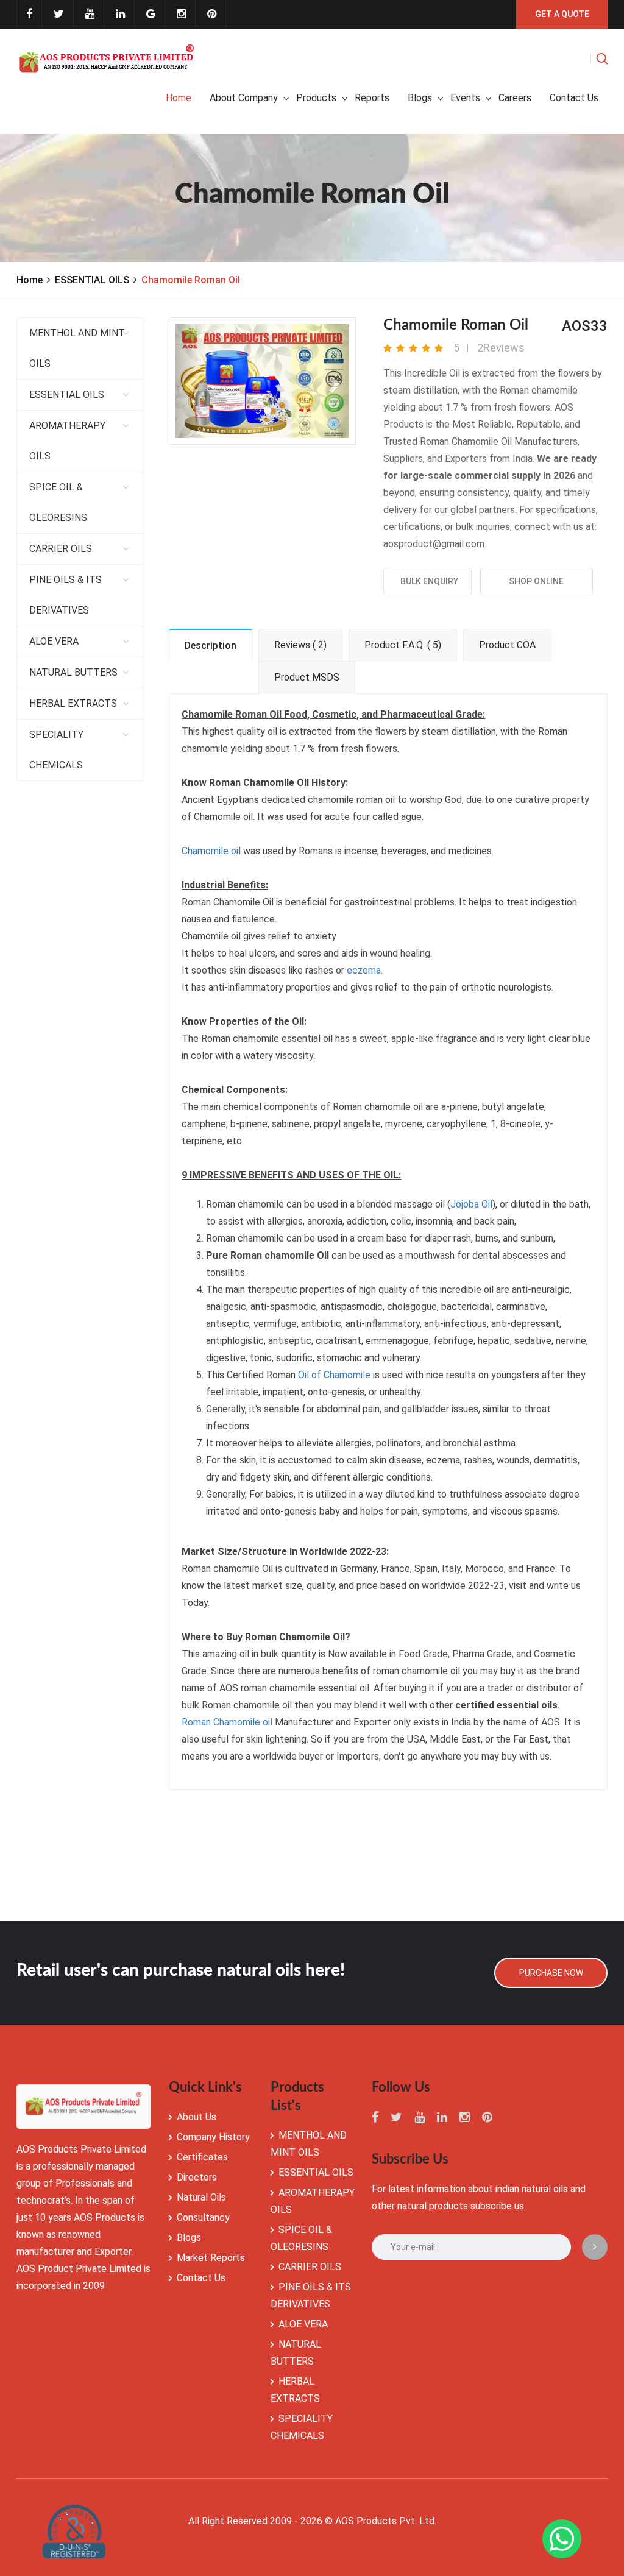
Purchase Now (551, 1973)
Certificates (202, 2157)
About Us (197, 2117)
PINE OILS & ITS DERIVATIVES (66, 595)
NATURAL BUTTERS (73, 672)
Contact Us (201, 2278)
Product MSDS (307, 677)
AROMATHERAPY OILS (67, 441)
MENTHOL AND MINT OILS (77, 348)
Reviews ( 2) (300, 645)
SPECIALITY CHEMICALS (56, 750)
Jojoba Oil (471, 1204)
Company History (213, 2137)
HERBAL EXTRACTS (73, 703)
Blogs (420, 98)
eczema (364, 970)
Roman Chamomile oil (227, 1722)
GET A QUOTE (562, 14)
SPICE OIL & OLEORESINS (58, 502)
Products (316, 98)
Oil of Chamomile (334, 1375)
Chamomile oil (211, 851)
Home (179, 98)
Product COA (507, 645)
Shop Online (536, 581)
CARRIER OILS (61, 549)
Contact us (574, 98)
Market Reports (211, 2258)
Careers (515, 98)
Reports (372, 98)
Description (211, 646)
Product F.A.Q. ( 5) (403, 645)
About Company (244, 98)
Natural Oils (201, 2197)
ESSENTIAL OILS (92, 280)
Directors (197, 2177)
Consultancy (203, 2217)
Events (465, 98)
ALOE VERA (54, 641)
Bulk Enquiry (427, 581)
